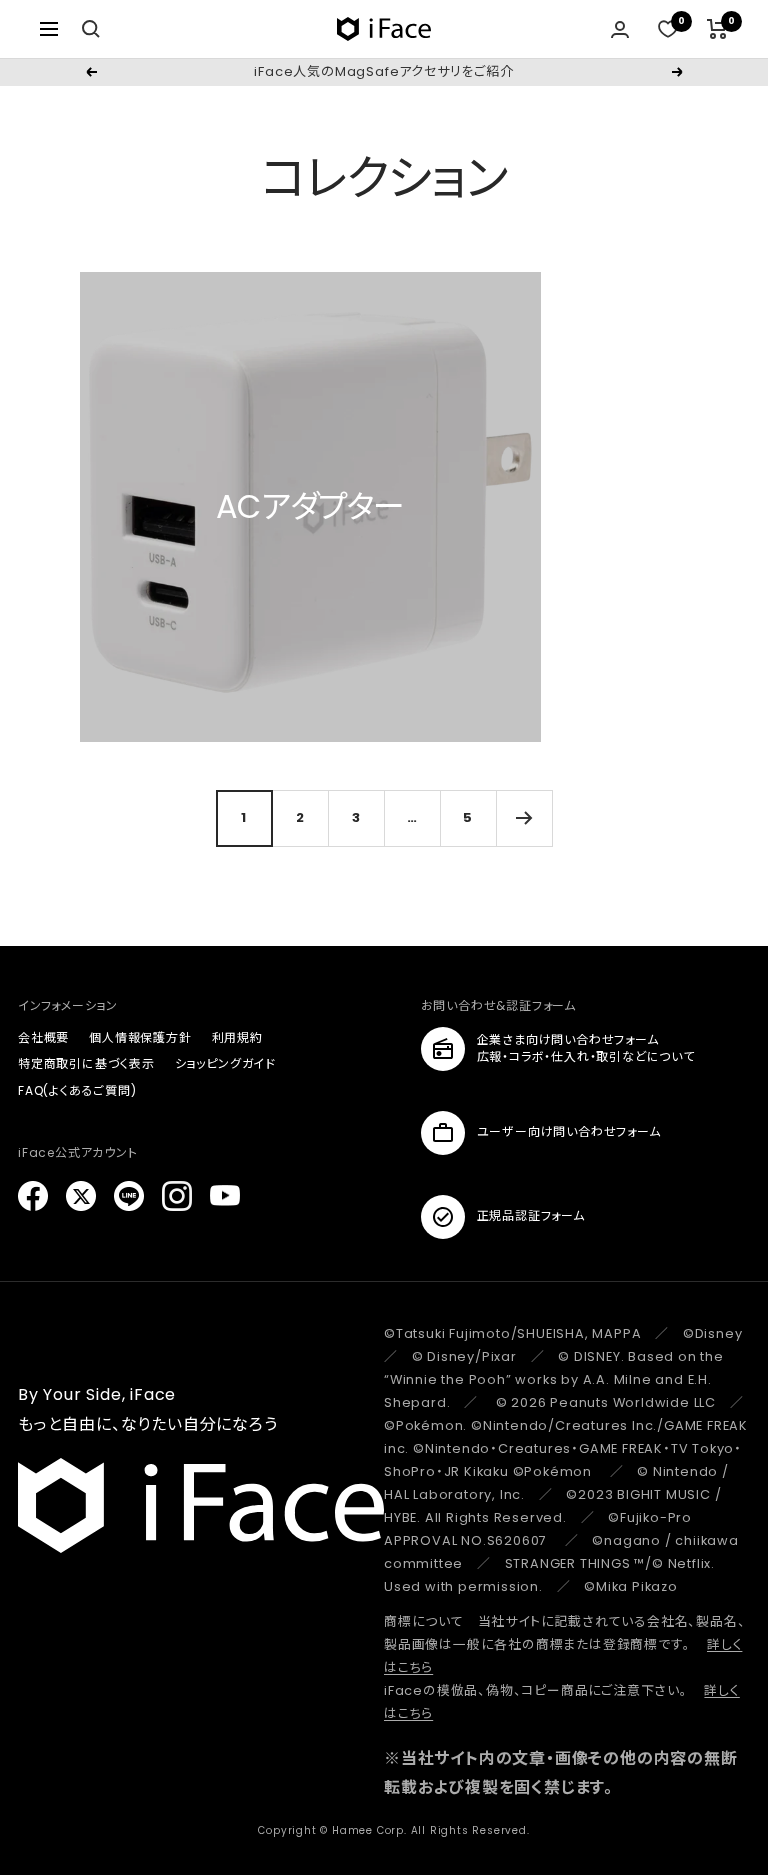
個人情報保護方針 (140, 1037)
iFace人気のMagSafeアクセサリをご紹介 (383, 71)
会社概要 (43, 1037)
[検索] (91, 29)
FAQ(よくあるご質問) (77, 1090)
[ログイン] (620, 29)
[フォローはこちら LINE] (129, 1196)
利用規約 (237, 1037)
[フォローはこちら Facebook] (33, 1196)
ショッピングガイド (225, 1063)
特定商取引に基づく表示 (86, 1063)
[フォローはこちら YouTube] (225, 1196)
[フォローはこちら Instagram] (177, 1196)
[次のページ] (524, 818)
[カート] (717, 29)
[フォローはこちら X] (81, 1196)
